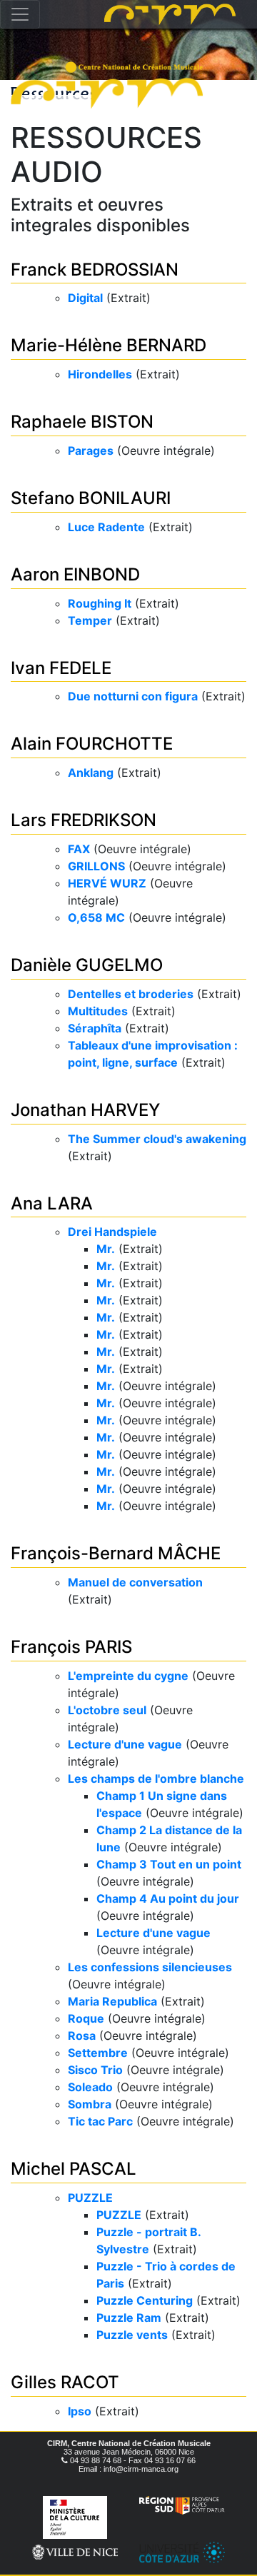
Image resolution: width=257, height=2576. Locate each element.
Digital (85, 298)
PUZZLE (90, 2198)
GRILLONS (96, 866)
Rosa (82, 2036)
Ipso (80, 2411)
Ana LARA (52, 1203)
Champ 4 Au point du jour (168, 1898)
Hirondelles (100, 374)
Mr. (106, 1249)
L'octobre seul (107, 1710)
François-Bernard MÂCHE (116, 1553)
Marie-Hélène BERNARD (109, 345)
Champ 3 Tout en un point (169, 1864)
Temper (90, 620)
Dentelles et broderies (131, 994)
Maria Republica (112, 2001)
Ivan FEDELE (61, 668)
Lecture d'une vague (125, 1744)
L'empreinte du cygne (128, 1676)
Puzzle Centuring (145, 2300)
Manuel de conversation (135, 1582)
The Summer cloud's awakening (157, 1139)
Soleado (90, 2087)
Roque (86, 2018)
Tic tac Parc (100, 2121)
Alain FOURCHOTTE (92, 744)
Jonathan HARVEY (85, 1110)
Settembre (98, 2053)
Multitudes (98, 1011)
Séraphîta (95, 1028)
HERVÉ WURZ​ (107, 883)
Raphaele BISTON (82, 422)
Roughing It (100, 603)
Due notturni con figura (133, 696)
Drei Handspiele (112, 1232)
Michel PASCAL (74, 2169)
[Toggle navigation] (20, 14)
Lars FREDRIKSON (84, 820)
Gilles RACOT (65, 2382)
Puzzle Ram (129, 2318)
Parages (91, 451)
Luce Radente (106, 527)
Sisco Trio (95, 2070)
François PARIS (71, 1647)
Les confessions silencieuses (150, 1967)
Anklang (91, 773)
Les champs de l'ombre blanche (156, 1778)
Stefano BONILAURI (91, 498)
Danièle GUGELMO (87, 965)
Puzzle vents (132, 2335)
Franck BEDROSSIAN (95, 270)
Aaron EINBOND (75, 574)
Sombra (90, 2104)
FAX (79, 849)
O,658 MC (96, 917)
